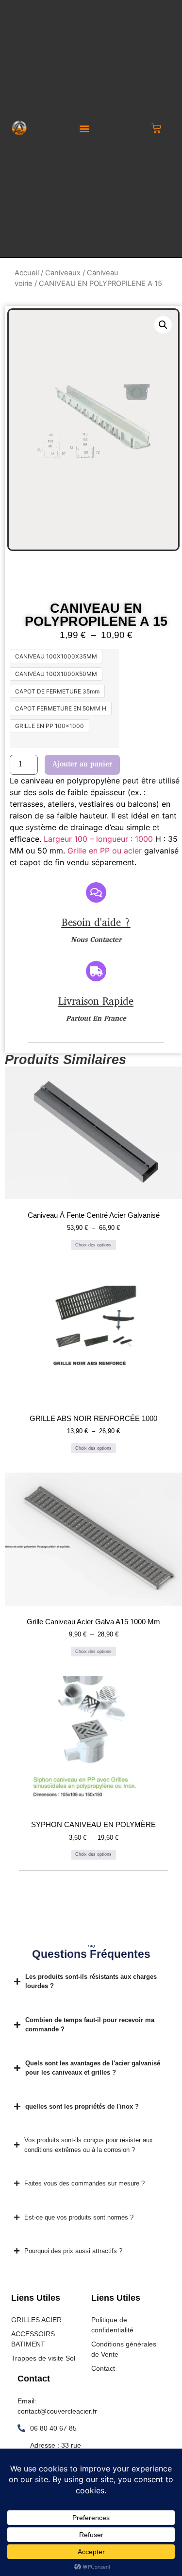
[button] (85, 129)
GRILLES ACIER (36, 2320)
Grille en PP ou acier (105, 851)
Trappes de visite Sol (43, 2358)
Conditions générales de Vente (124, 2349)
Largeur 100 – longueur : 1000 (98, 839)
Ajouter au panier (82, 765)
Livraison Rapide (96, 1002)
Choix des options (93, 1245)
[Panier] (156, 128)
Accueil (27, 273)
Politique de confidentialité (112, 2325)
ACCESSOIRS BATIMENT (33, 2339)
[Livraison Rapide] (96, 971)
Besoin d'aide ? (96, 923)
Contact (103, 2368)
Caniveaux (63, 273)
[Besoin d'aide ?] (96, 892)
